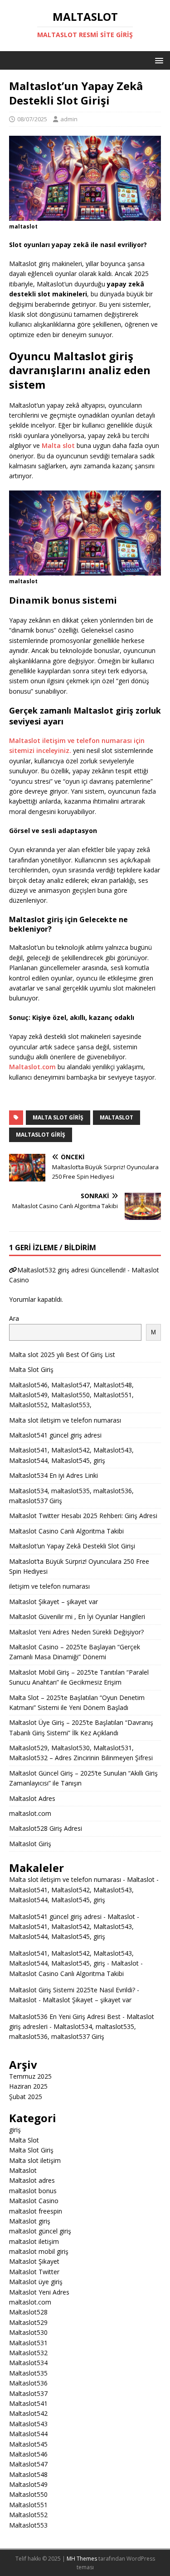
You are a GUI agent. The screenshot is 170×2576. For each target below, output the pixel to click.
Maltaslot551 (28, 2505)
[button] (158, 60)
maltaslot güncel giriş (40, 2231)
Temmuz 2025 (30, 2076)
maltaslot (117, 1117)
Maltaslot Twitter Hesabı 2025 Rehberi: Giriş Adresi (83, 1516)
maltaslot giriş (41, 1135)
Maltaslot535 (28, 2373)
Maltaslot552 (28, 2515)
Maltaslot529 (28, 2322)
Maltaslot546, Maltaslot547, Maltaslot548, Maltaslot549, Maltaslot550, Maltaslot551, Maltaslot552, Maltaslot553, (71, 1395)
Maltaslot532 (28, 2353)
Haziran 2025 (28, 2086)
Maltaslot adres (32, 2180)
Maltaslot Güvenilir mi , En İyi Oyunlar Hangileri (77, 1617)
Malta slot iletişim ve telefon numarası (65, 1420)
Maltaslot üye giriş (36, 2282)
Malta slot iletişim (35, 2160)
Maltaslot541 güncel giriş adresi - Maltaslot (72, 1917)
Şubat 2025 (26, 2097)
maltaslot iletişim (34, 2241)
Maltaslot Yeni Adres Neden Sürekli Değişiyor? (76, 1632)
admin (69, 119)
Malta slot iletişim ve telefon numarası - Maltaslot (82, 1879)
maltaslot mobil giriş (39, 2251)
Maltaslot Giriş (30, 1844)
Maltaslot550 (28, 2494)
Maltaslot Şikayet (34, 2261)
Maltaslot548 (28, 2474)
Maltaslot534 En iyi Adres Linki (53, 1475)
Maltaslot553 (28, 2525)
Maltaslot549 (28, 2484)
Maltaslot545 (28, 2444)
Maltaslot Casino (34, 2201)
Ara (14, 1318)
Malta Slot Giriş (31, 1369)
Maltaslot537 (28, 2393)
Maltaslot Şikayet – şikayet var (53, 1602)
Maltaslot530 (28, 2332)
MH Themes (82, 2559)
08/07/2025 (32, 119)
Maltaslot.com (32, 1067)
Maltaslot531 (28, 2343)
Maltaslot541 (28, 2403)
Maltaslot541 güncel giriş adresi (55, 1435)
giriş (15, 2130)
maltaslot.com (30, 1813)
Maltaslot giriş (30, 2221)
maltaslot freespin (36, 2211)
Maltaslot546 (28, 2454)
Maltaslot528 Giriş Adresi (46, 1828)
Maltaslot (23, 2170)
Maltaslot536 (28, 2383)
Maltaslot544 (28, 2434)
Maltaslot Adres (32, 1798)
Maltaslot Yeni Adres (39, 2292)
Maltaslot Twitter (34, 2272)
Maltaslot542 (28, 2413)
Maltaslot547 (28, 2464)
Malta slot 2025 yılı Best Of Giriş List (62, 1355)
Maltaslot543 (28, 2424)
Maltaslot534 (28, 2363)
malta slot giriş (58, 1117)
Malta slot (58, 445)
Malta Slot (24, 2140)
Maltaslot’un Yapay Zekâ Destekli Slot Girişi (72, 1546)
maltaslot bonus (33, 2191)
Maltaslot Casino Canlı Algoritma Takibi (66, 1531)
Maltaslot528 (28, 2312)
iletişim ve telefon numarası (49, 1586)
